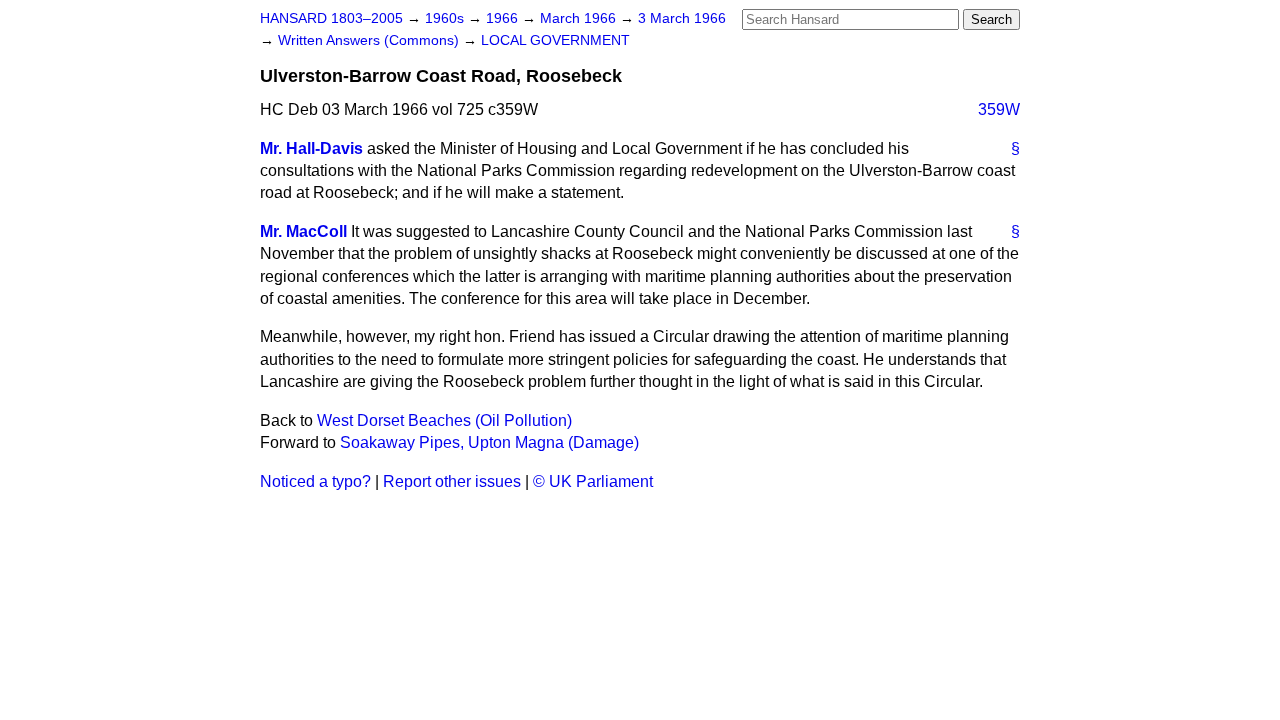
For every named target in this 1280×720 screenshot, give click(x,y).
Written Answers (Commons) (370, 40)
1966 (504, 18)
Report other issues (452, 481)
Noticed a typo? (315, 481)
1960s (446, 18)
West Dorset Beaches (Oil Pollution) (444, 420)
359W (999, 109)
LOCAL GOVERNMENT (555, 40)
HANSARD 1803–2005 (331, 18)
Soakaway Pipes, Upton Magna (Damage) (489, 442)
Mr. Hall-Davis (311, 148)
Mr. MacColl (303, 231)
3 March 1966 (682, 18)
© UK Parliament (593, 481)
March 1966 (580, 18)
